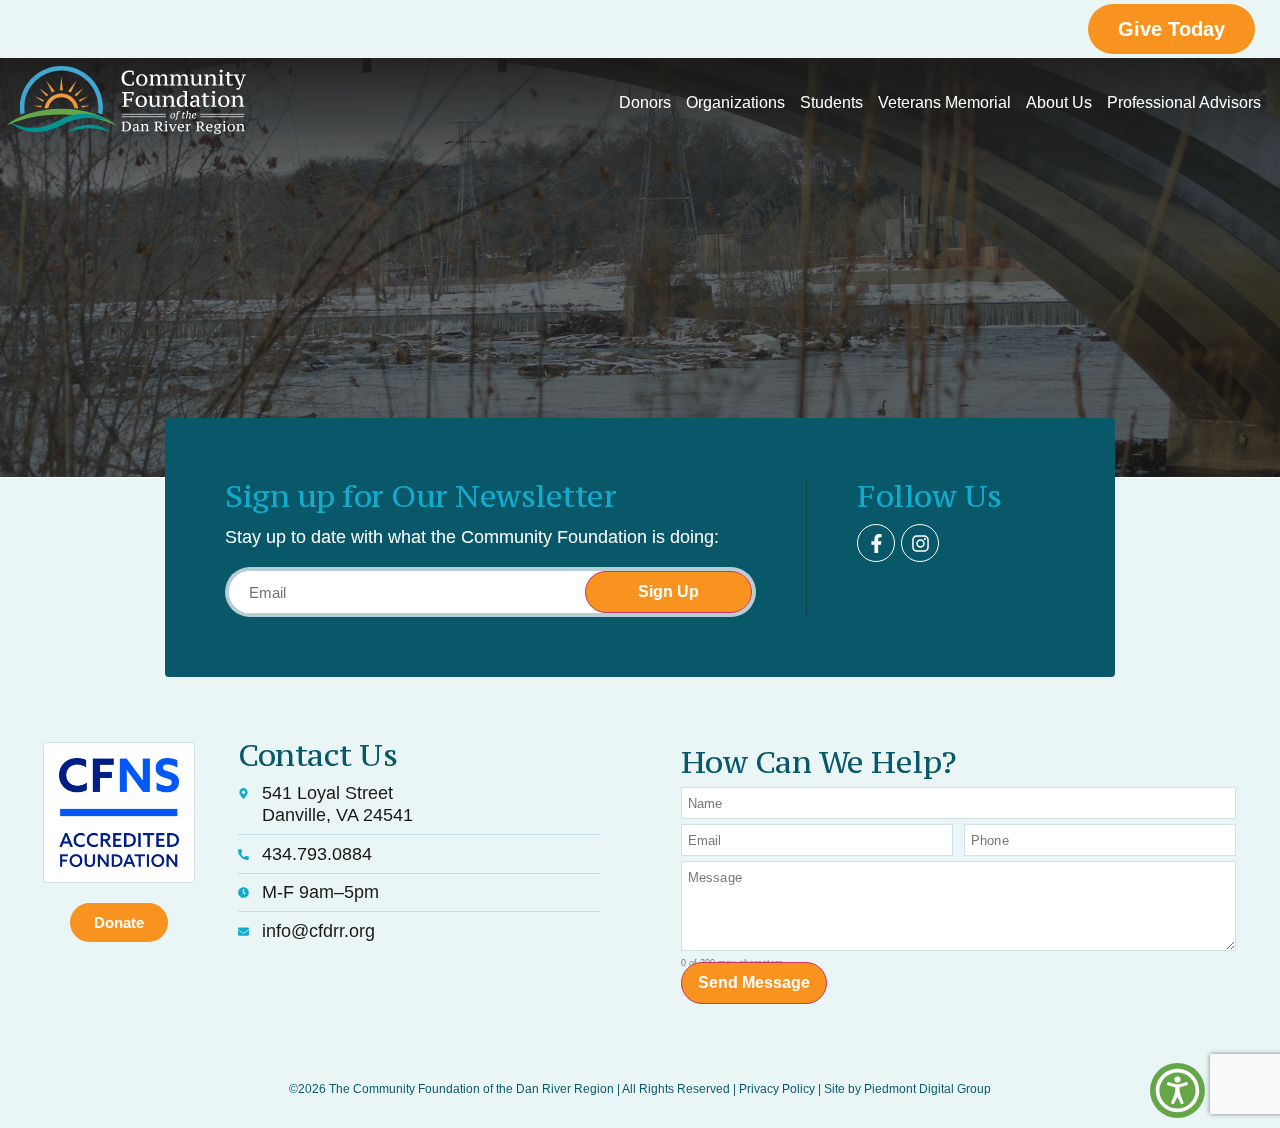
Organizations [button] (735, 102)
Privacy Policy (777, 1089)
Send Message (754, 982)
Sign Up (668, 591)
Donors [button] (645, 102)
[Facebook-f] (876, 543)
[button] (1177, 1090)
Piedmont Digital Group (927, 1089)
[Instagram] (920, 543)
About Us (1059, 102)
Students (831, 102)
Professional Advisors (1184, 102)
